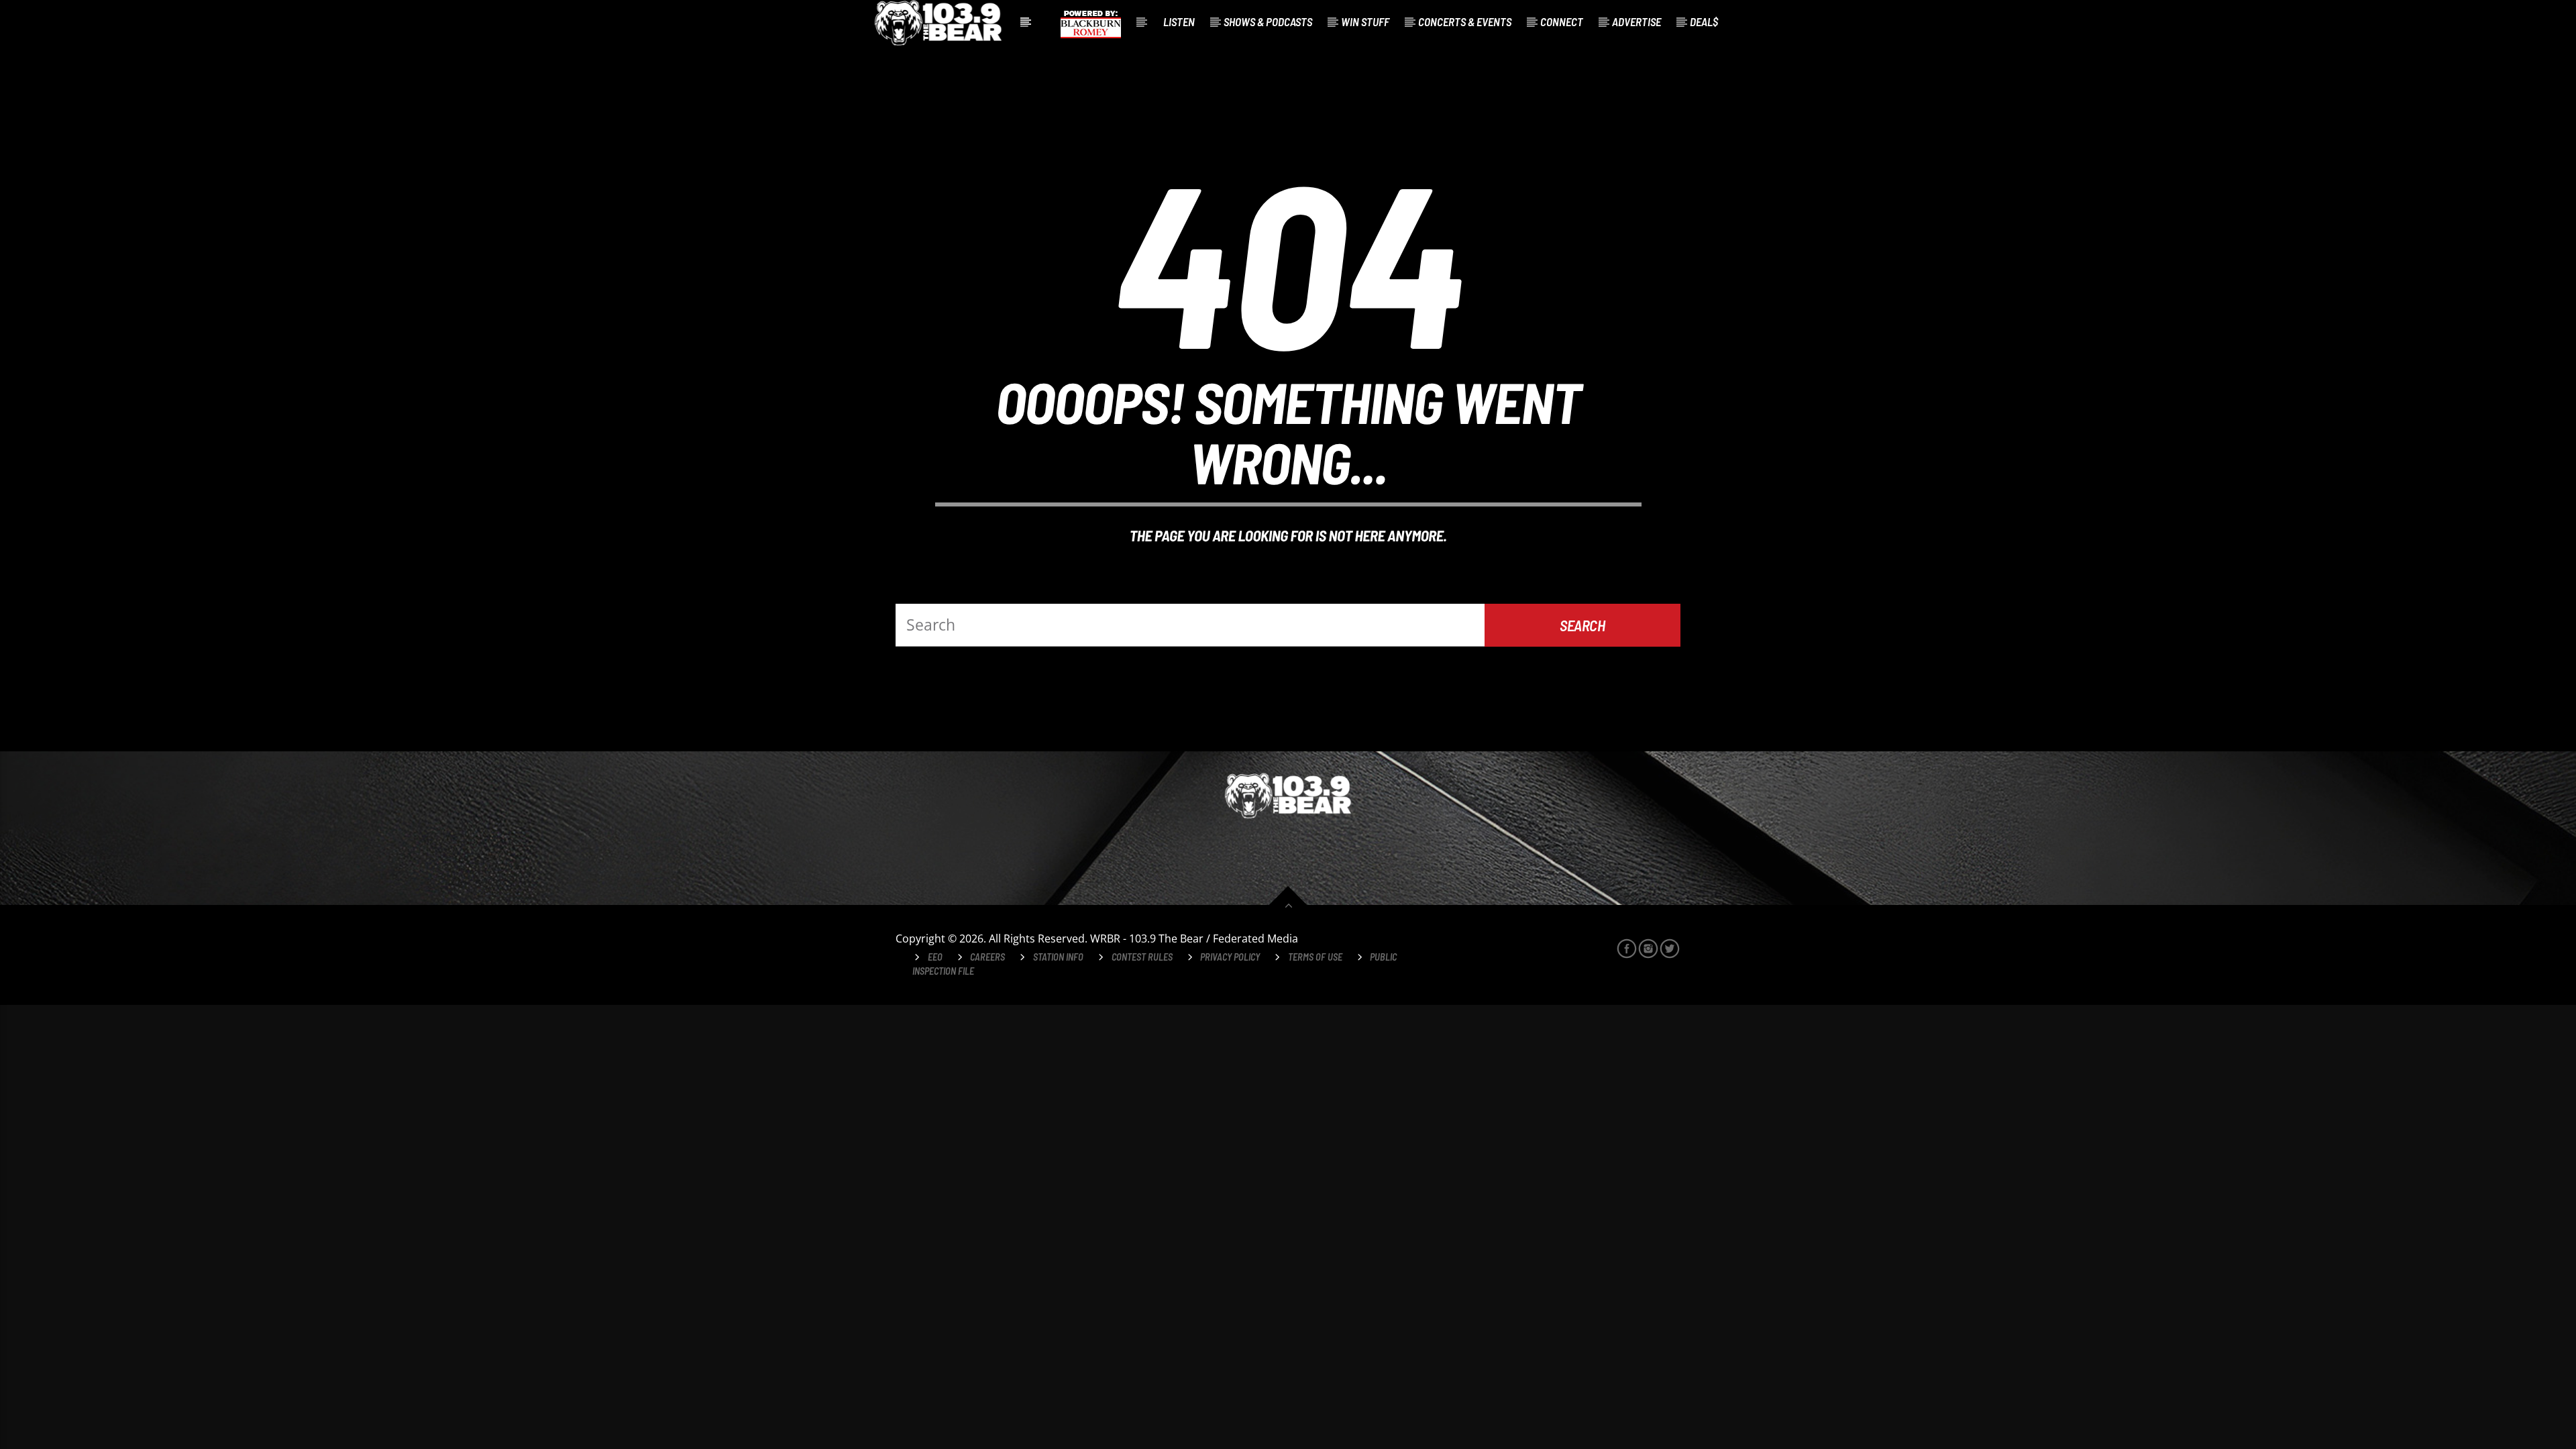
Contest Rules (1142, 957)
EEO (935, 957)
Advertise (1636, 21)
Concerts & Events (1465, 21)
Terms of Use (1315, 957)
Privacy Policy (1230, 957)
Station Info (1058, 957)
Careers (987, 957)
